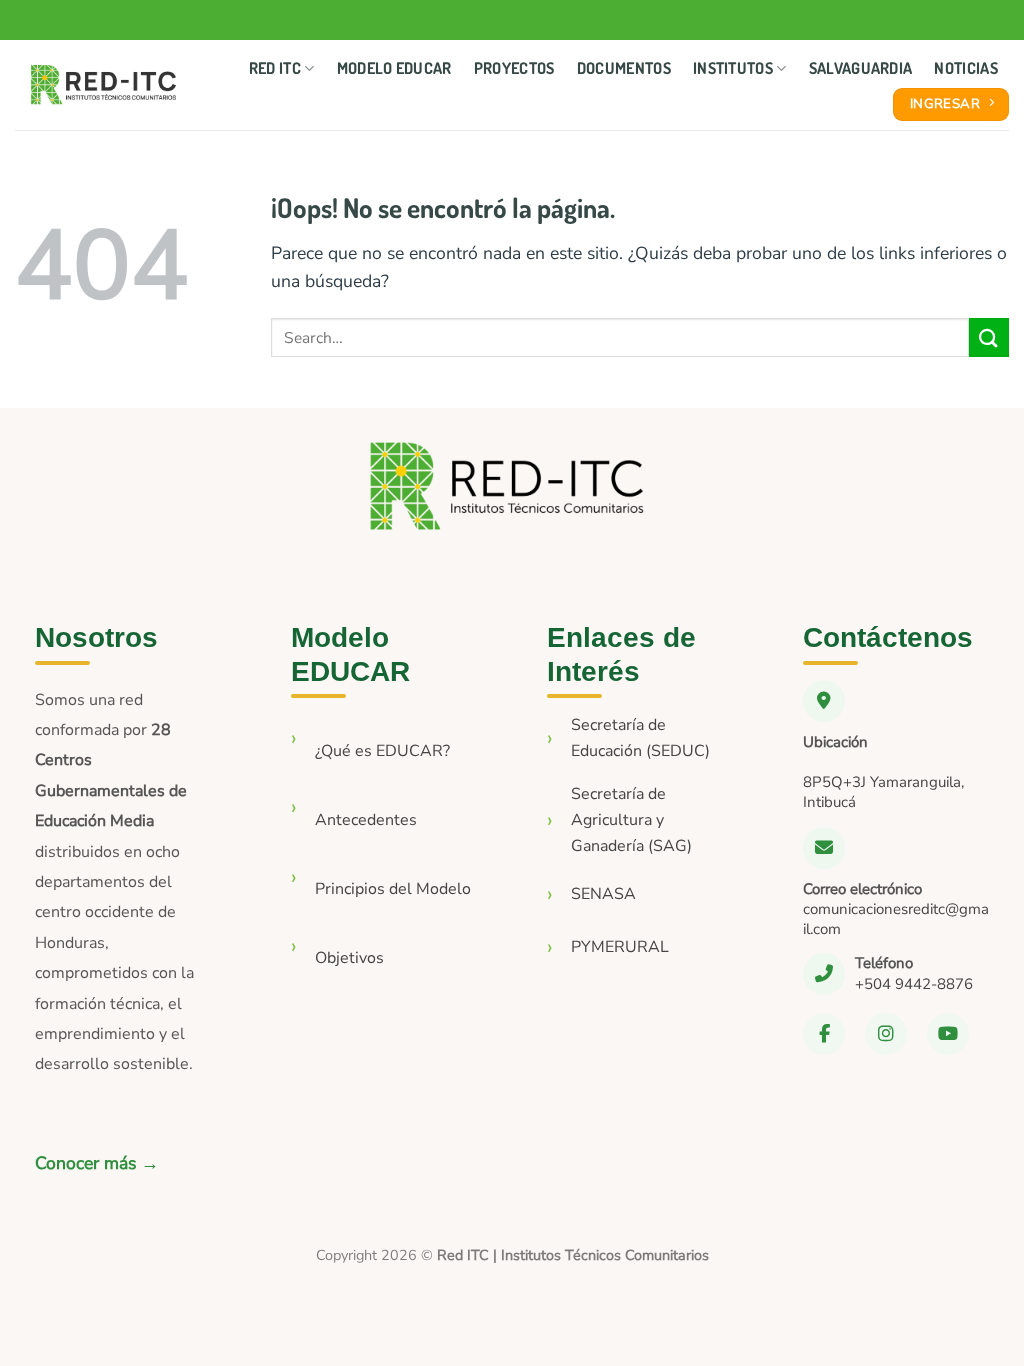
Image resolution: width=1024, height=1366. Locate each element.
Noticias (966, 68)
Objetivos (349, 958)
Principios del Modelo (393, 889)
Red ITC (275, 68)
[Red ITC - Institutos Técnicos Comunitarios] (103, 85)
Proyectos (514, 68)
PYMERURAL (620, 947)
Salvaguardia (861, 68)
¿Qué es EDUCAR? (382, 751)
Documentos (624, 68)
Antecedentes (366, 820)
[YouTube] (948, 1034)
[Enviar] (989, 337)
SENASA (603, 894)
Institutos (733, 68)
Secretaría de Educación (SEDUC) (640, 738)
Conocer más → (97, 1163)
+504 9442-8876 (914, 984)
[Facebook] (824, 1034)
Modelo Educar (394, 68)
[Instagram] (886, 1034)
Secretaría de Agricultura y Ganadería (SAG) (631, 819)
